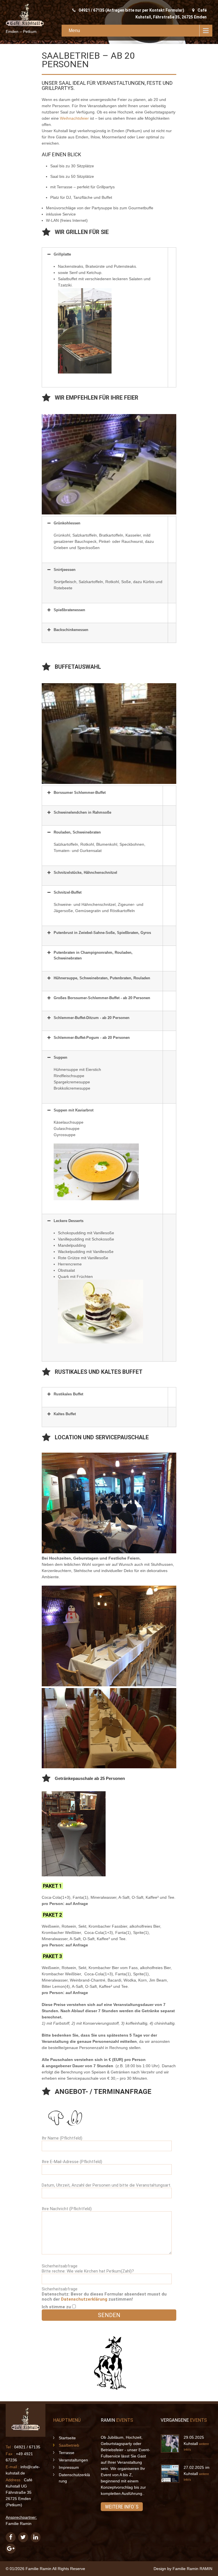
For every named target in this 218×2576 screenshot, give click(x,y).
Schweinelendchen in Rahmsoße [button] (82, 812)
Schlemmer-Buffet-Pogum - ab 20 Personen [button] (92, 1038)
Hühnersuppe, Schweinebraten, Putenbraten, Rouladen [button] (102, 978)
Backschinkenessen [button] (71, 630)
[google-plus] (11, 2549)
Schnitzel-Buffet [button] (68, 892)
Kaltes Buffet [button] (65, 1414)
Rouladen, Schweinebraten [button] (77, 832)
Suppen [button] (60, 1057)
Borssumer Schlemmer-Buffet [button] (80, 793)
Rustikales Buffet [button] (68, 1394)
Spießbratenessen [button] (69, 610)
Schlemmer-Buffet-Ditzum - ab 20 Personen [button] (92, 1018)
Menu (74, 30)
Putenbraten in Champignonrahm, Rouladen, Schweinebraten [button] (93, 955)
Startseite (67, 2438)
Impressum (69, 2467)
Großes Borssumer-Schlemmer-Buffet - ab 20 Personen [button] (102, 998)
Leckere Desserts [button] (69, 1221)
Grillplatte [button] (62, 254)
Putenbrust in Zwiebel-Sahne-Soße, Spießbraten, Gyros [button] (102, 933)
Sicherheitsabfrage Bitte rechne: (88, 2269)
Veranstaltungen (73, 2460)
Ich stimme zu (57, 2307)
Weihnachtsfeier (74, 118)
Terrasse (67, 2453)
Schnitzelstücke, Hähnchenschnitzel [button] (85, 873)
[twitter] (23, 2537)
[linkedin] (36, 2537)
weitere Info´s (122, 2507)
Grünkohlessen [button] (67, 523)
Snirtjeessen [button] (65, 570)
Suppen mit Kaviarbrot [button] (74, 1110)
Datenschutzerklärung (84, 2299)
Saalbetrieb (69, 2445)
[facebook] (11, 2537)
